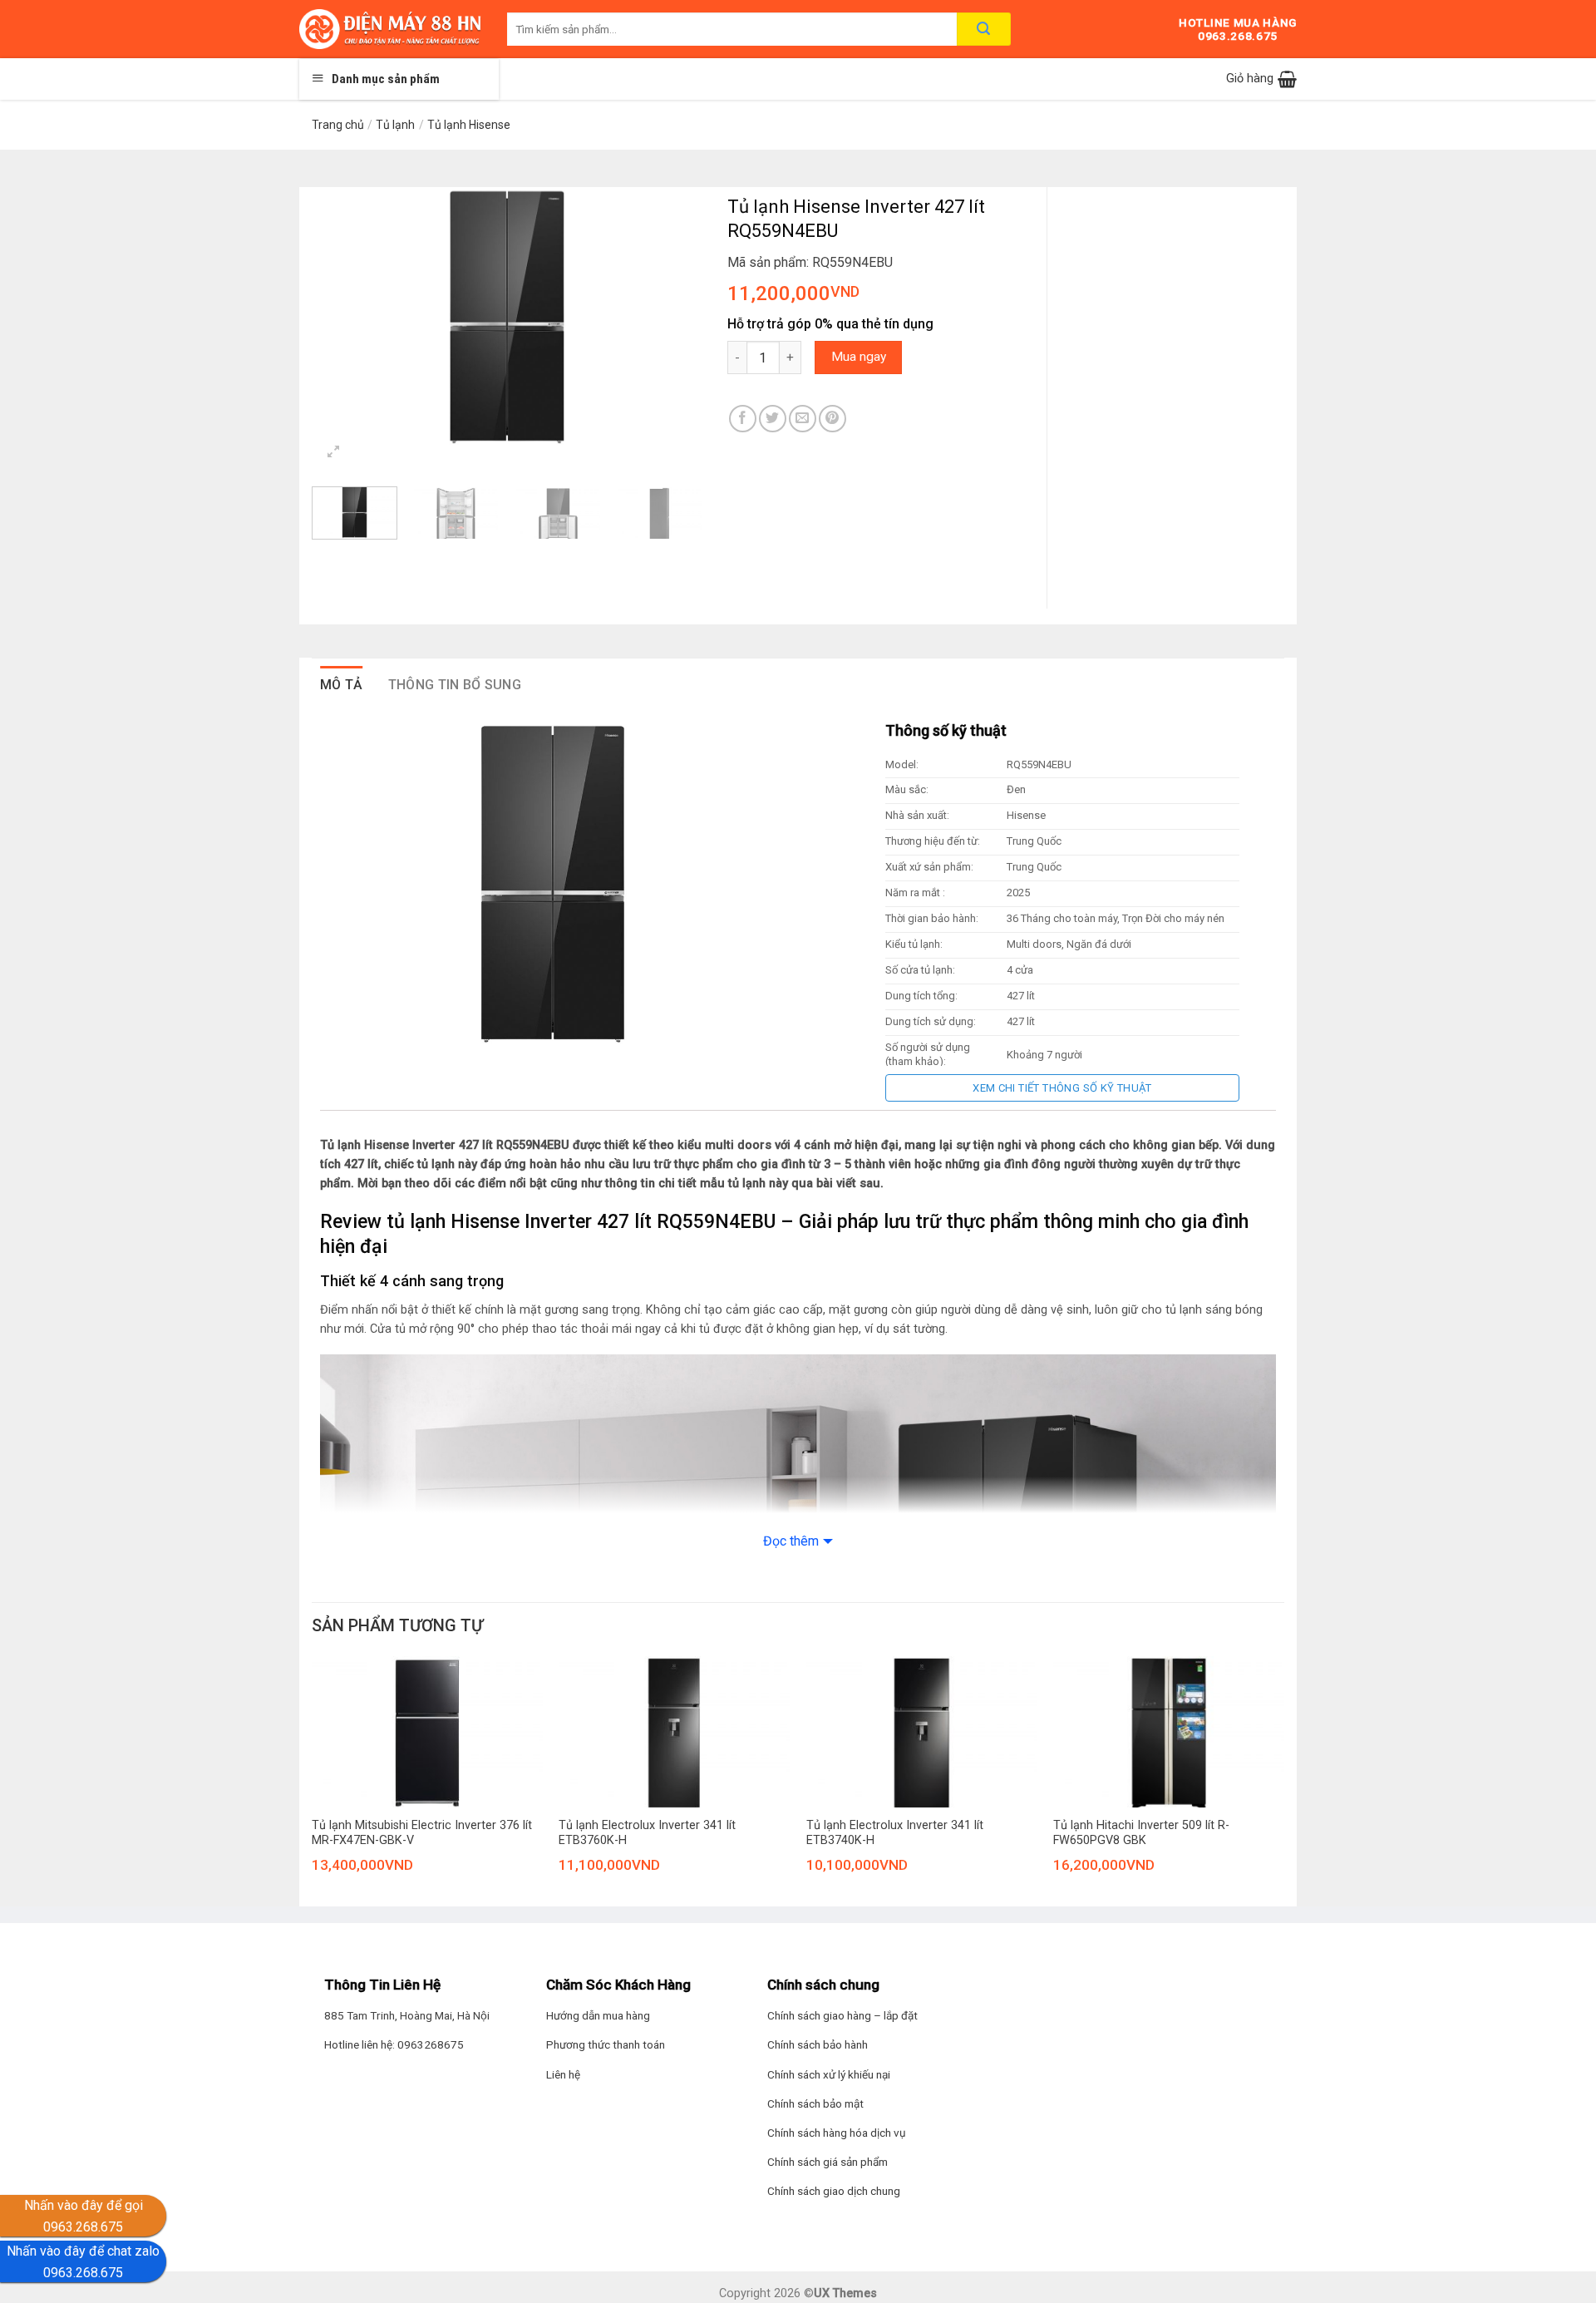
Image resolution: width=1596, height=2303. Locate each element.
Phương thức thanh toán (606, 2044)
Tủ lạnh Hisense (469, 125)
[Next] (673, 317)
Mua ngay (859, 357)
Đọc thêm (791, 1541)
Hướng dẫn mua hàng (598, 2015)
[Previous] (341, 317)
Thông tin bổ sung (455, 685)
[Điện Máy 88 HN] (391, 29)
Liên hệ (563, 2074)
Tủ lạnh (395, 125)
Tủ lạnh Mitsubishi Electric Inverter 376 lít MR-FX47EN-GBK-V (422, 1833)
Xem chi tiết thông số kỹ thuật (1062, 1088)
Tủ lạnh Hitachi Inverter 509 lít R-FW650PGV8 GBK (1141, 1833)
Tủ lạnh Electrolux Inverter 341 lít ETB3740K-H (895, 1833)
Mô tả (342, 685)
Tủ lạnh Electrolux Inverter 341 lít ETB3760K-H (647, 1833)
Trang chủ (338, 125)
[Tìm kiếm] (984, 29)
